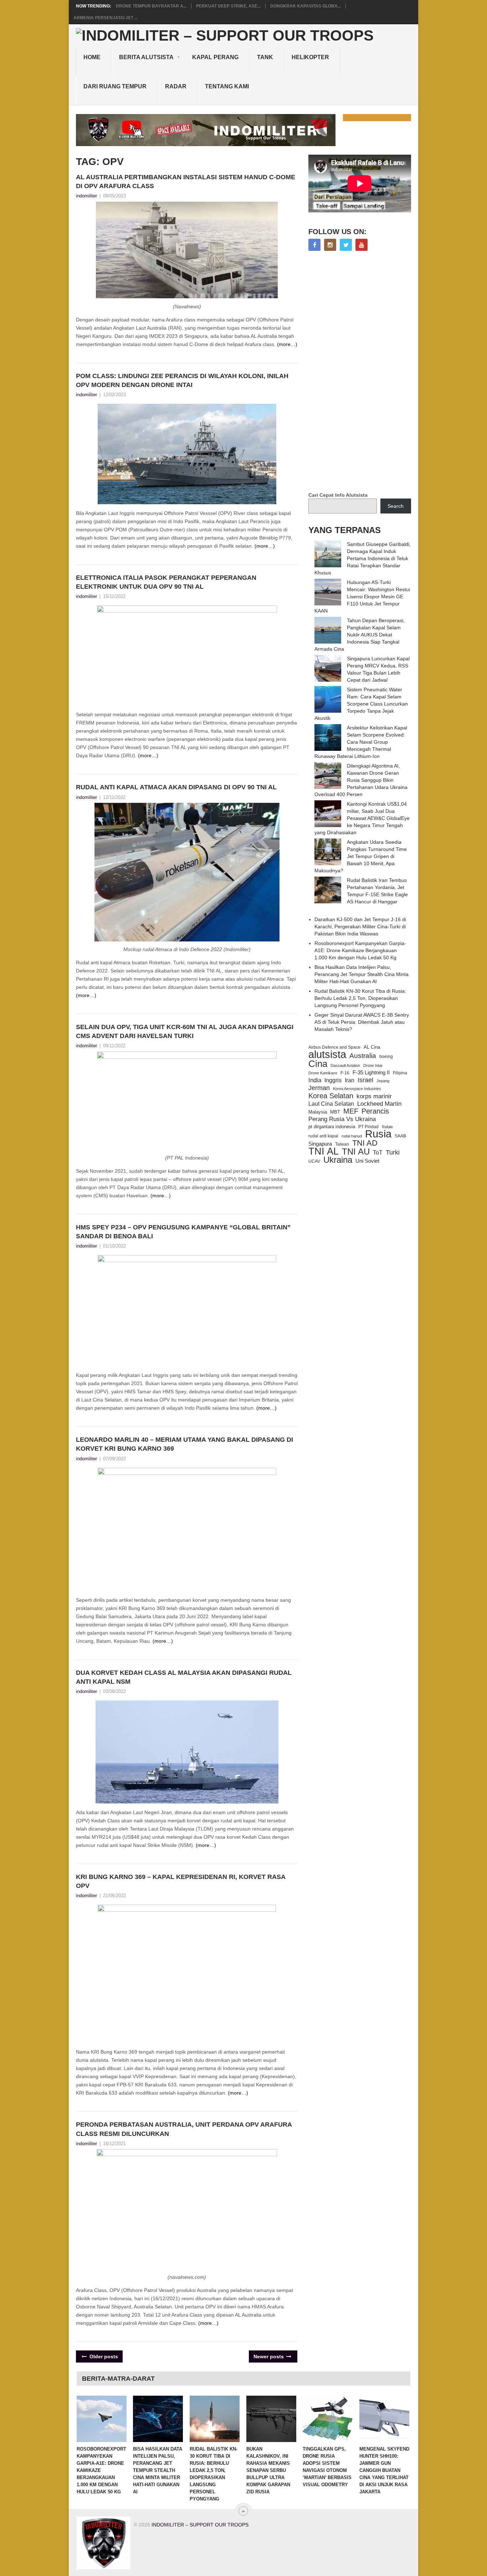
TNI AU (356, 1152)
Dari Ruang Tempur (115, 86)
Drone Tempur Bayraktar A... (151, 6)
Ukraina (338, 1160)
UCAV (314, 1161)
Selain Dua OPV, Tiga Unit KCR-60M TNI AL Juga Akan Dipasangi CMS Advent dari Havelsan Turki (185, 1031)
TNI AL (324, 1151)
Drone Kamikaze (323, 1073)
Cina (318, 1064)
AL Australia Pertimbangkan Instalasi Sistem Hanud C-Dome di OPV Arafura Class (186, 182)
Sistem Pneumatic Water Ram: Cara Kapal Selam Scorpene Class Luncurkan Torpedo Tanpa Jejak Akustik (361, 704)
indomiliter (86, 196)
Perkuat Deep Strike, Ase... (228, 6)
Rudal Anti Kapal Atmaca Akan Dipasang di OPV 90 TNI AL (176, 787)
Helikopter (310, 57)
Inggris (333, 1080)
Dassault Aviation (345, 1065)
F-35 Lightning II (371, 1073)
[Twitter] (346, 245)
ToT (378, 1153)
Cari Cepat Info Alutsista (338, 495)
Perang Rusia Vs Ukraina (342, 1119)
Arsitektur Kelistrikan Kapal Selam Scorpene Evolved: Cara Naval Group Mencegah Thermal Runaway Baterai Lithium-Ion (361, 742)
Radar (176, 86)
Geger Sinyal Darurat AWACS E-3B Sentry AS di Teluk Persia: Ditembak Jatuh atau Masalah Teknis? (362, 1022)
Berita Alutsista (146, 57)
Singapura (320, 1144)
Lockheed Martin (379, 1104)
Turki (393, 1152)
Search (396, 506)
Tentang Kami (227, 86)
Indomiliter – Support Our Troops (200, 2525)
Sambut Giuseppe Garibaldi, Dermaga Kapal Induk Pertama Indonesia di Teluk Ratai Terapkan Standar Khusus (363, 558)
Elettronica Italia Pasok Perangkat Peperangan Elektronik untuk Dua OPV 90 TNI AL (166, 582)
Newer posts (269, 2356)
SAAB (400, 1136)
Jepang (383, 1081)
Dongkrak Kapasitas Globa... (306, 6)
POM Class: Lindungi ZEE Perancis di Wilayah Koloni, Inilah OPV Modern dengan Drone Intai (182, 380)
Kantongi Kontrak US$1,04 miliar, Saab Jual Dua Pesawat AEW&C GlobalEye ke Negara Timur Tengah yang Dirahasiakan (362, 818)
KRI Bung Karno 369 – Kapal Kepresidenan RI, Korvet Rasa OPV (181, 1881)
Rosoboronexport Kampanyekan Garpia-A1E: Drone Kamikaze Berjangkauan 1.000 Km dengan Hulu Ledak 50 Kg (360, 950)
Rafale (387, 1127)
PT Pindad (368, 1127)
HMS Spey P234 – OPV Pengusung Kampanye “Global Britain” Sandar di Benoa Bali (183, 1232)
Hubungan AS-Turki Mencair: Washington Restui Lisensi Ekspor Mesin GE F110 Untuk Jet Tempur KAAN (362, 597)
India (315, 1080)
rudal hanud (352, 1136)
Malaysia (318, 1112)
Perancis (375, 1111)
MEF (351, 1111)
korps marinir (374, 1096)
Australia (363, 1056)
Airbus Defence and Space (334, 1047)
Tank (265, 57)
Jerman (319, 1088)
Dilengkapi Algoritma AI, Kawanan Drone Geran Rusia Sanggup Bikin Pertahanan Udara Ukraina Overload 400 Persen (361, 780)
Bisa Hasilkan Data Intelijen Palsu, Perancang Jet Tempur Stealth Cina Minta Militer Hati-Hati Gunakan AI (362, 974)
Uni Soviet (367, 1161)
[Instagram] (330, 245)
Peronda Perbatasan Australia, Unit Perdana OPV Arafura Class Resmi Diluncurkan (184, 2129)
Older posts (103, 2356)
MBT (335, 1112)
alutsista (327, 1054)
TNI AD (365, 1143)
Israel (365, 1080)
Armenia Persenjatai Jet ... (106, 18)
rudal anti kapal (323, 1136)
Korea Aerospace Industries (357, 1089)
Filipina (400, 1073)
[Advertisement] (362, 372)
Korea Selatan (331, 1096)
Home (92, 57)
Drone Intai (373, 1065)
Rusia (378, 1134)
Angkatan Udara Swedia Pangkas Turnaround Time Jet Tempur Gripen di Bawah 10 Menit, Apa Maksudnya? (361, 856)
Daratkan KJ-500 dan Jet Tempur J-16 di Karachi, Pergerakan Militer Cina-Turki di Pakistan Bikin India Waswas (360, 926)
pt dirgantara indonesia (332, 1127)
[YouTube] (362, 245)
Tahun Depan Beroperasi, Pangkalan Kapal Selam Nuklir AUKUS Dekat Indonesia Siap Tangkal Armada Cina (360, 635)
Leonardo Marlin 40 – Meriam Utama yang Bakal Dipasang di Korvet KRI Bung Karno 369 (184, 1444)
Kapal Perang (215, 57)
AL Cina (372, 1047)
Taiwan (342, 1144)
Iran (350, 1080)
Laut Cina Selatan (331, 1104)
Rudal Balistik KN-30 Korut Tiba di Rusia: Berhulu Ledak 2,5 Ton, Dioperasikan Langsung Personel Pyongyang (360, 998)
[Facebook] (314, 245)
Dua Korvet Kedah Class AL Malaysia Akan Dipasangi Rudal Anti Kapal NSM (184, 1677)
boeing (386, 1057)
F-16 (345, 1073)
